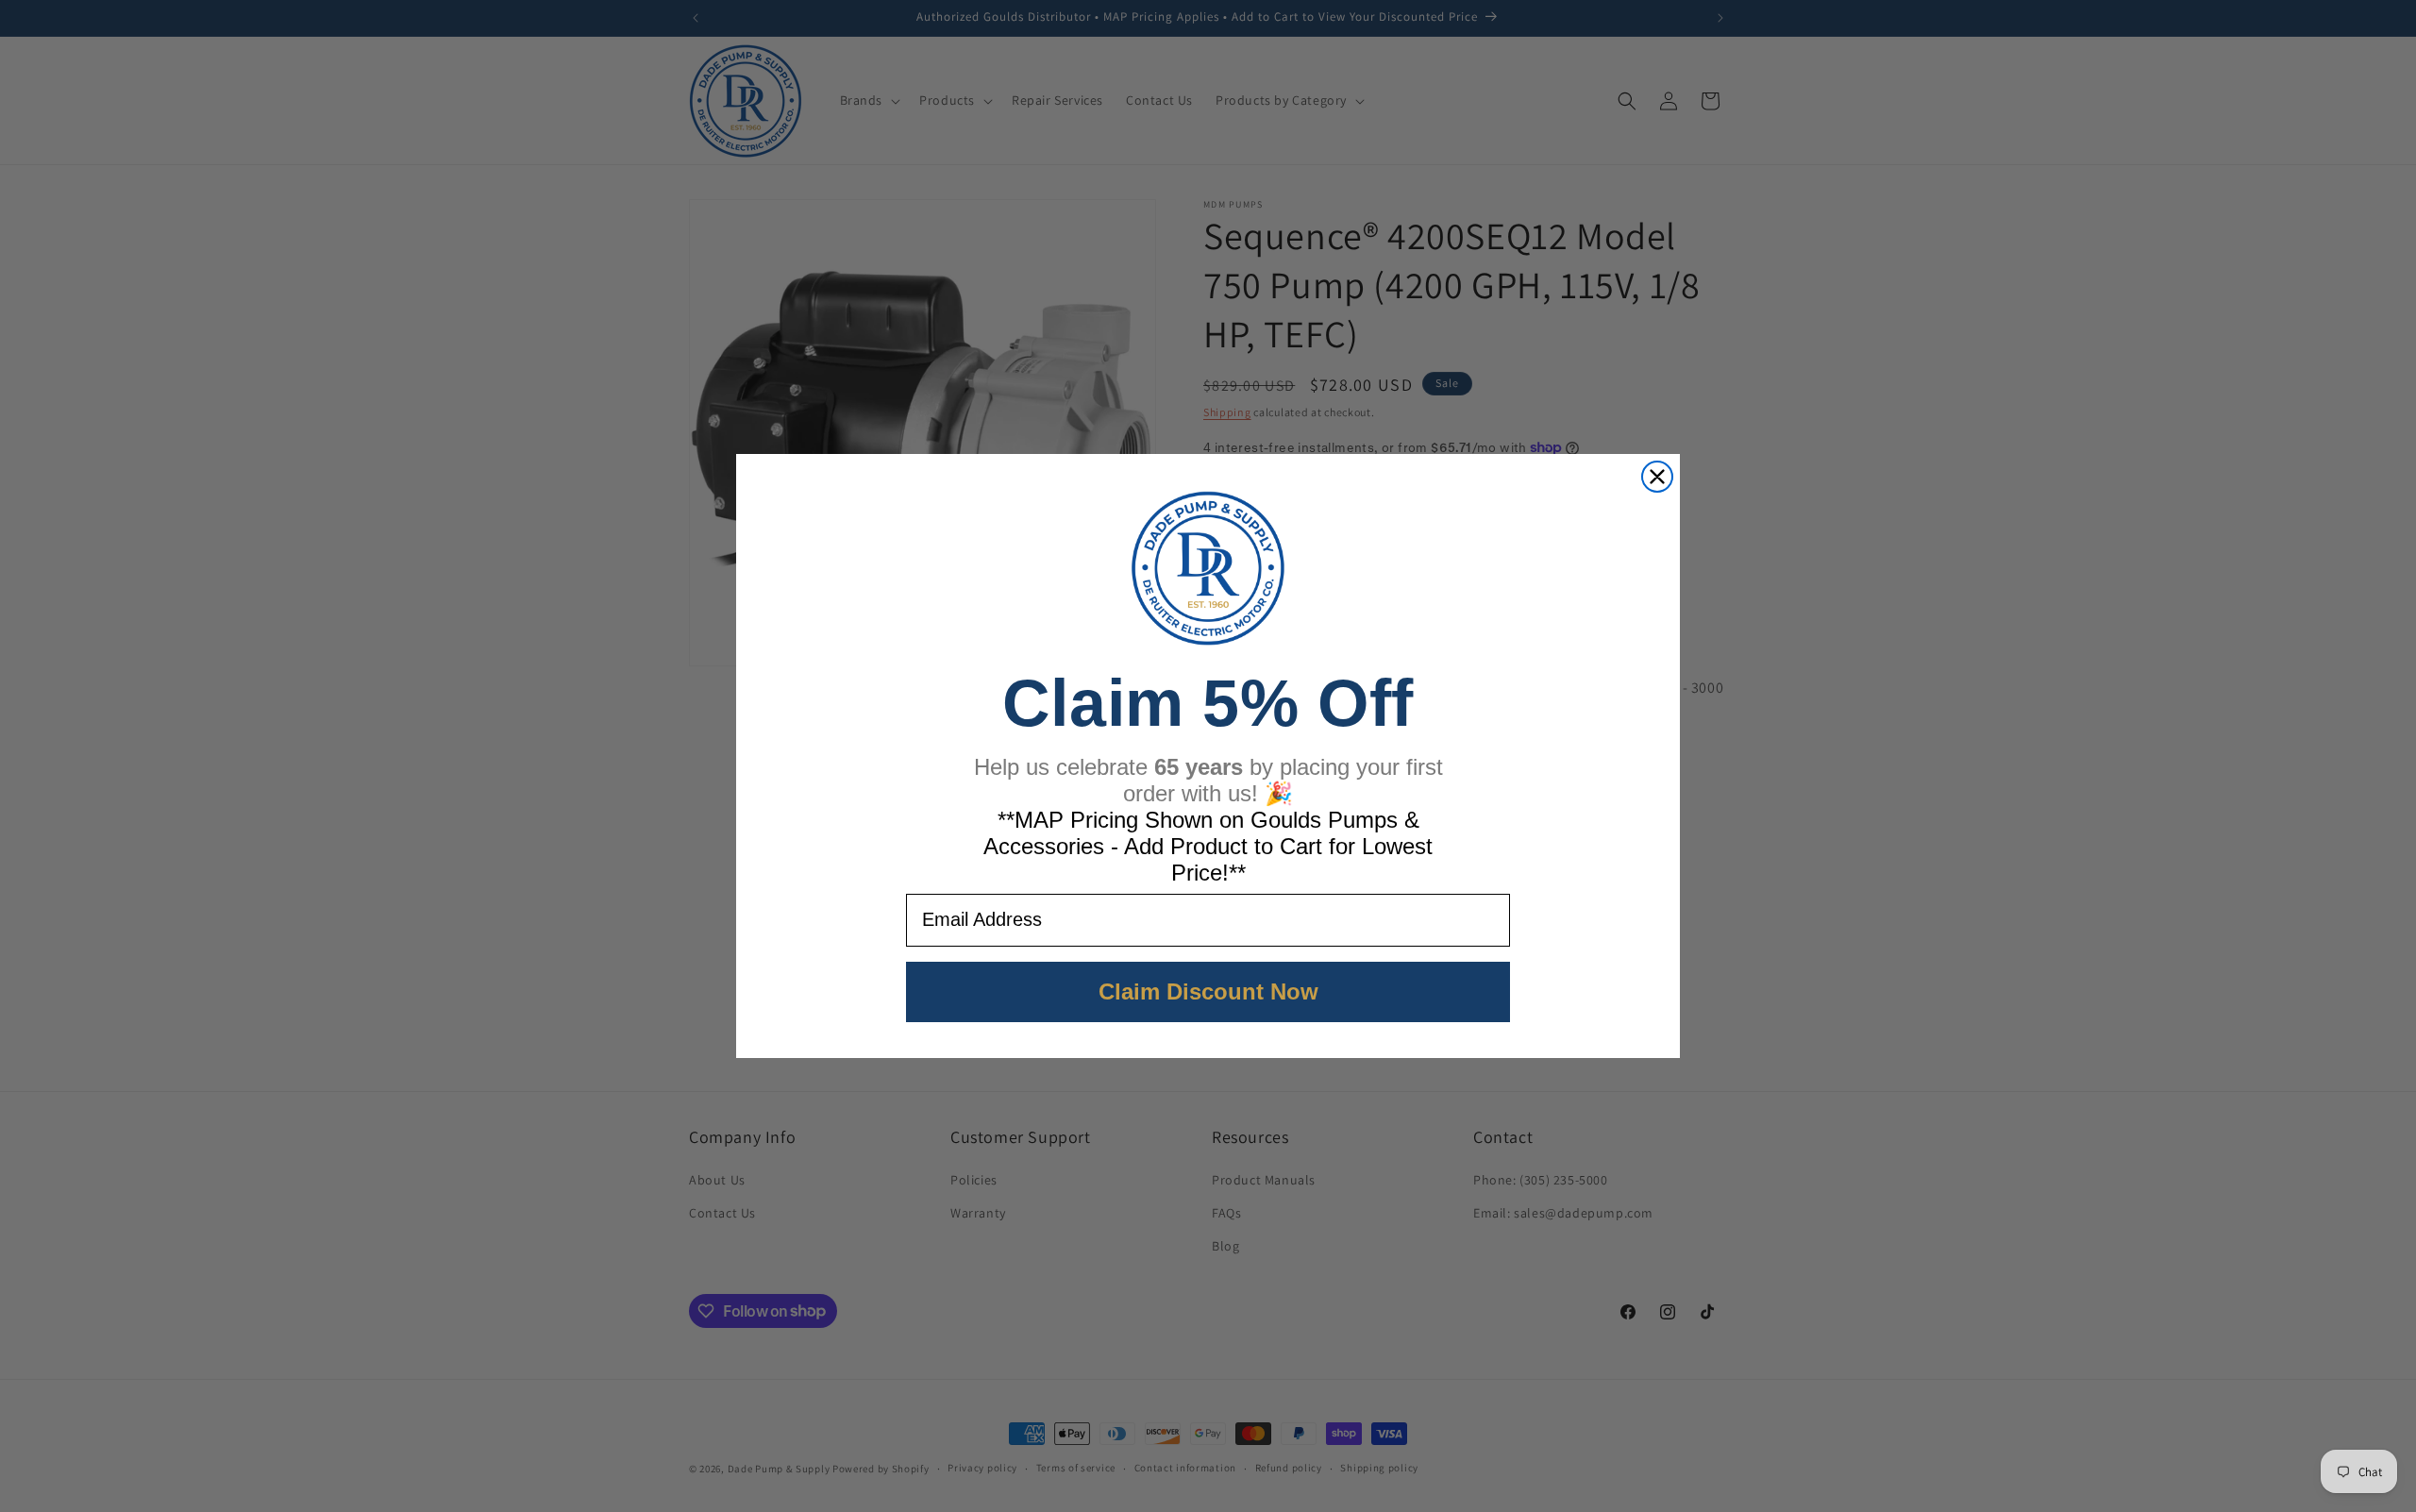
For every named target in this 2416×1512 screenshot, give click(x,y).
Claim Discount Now (1208, 991)
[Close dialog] (1657, 477)
